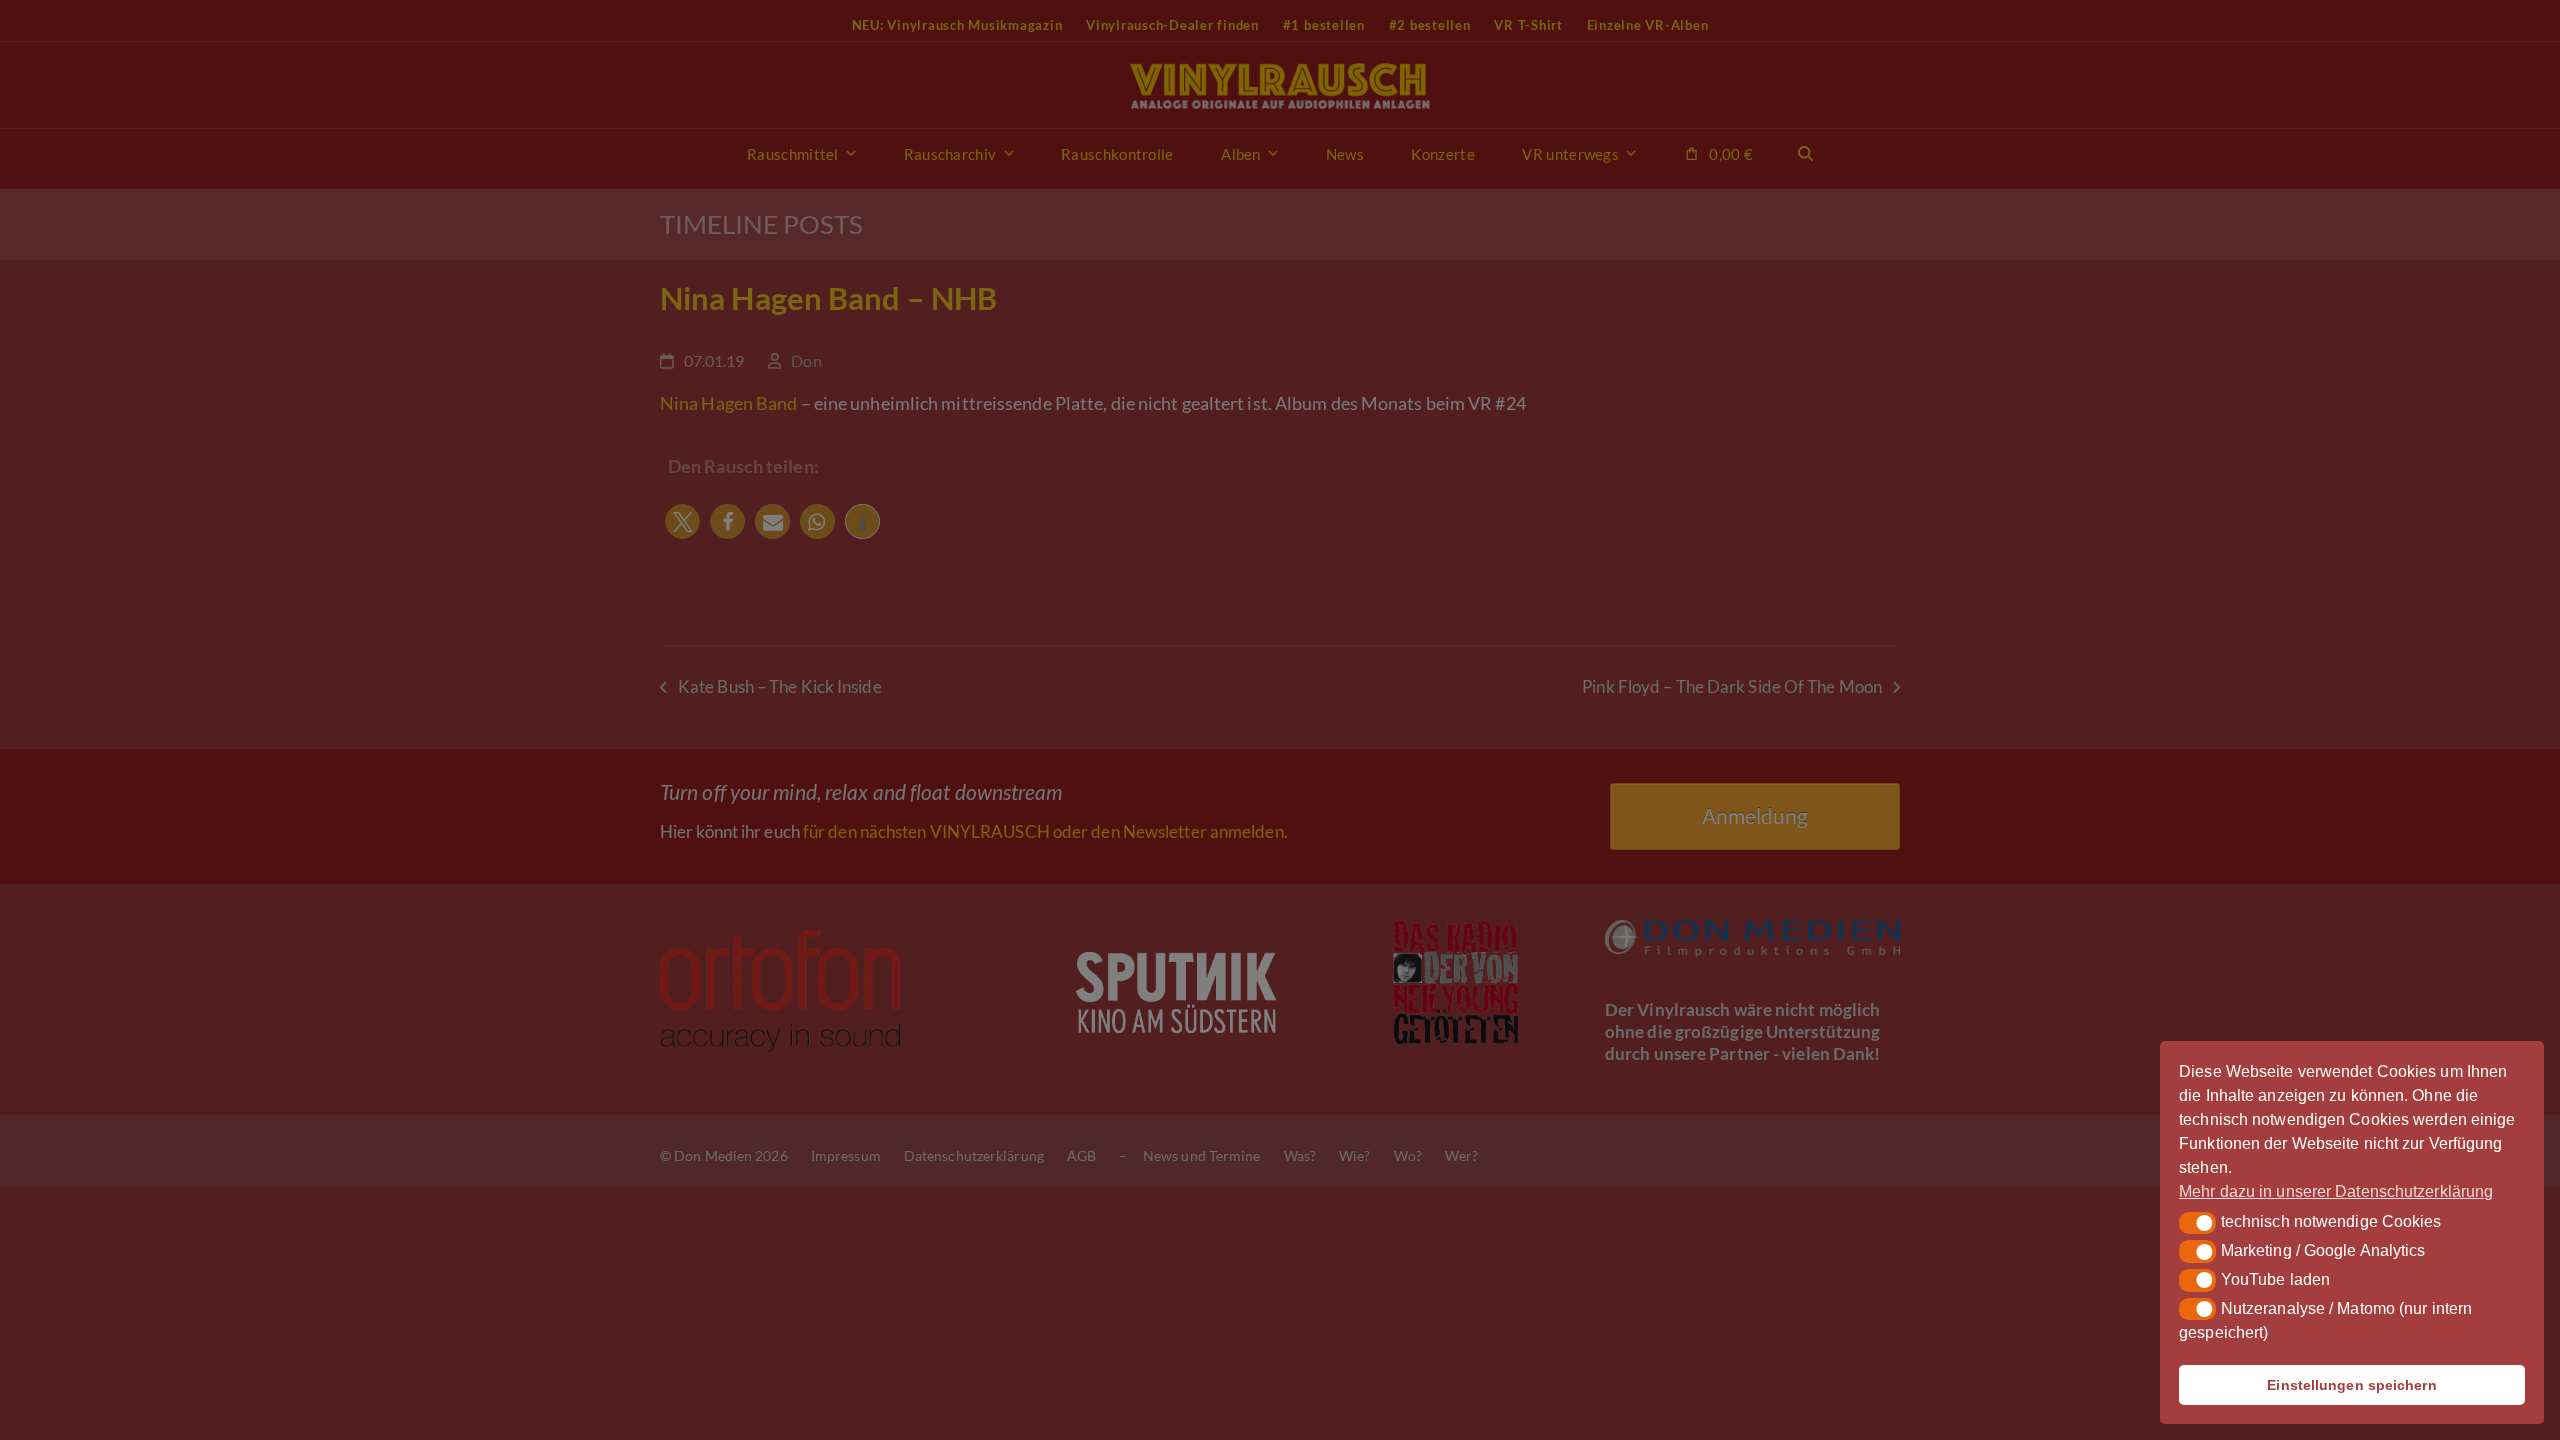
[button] (2197, 1223)
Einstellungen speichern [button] (2351, 1385)
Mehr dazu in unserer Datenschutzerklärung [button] (2336, 1191)
